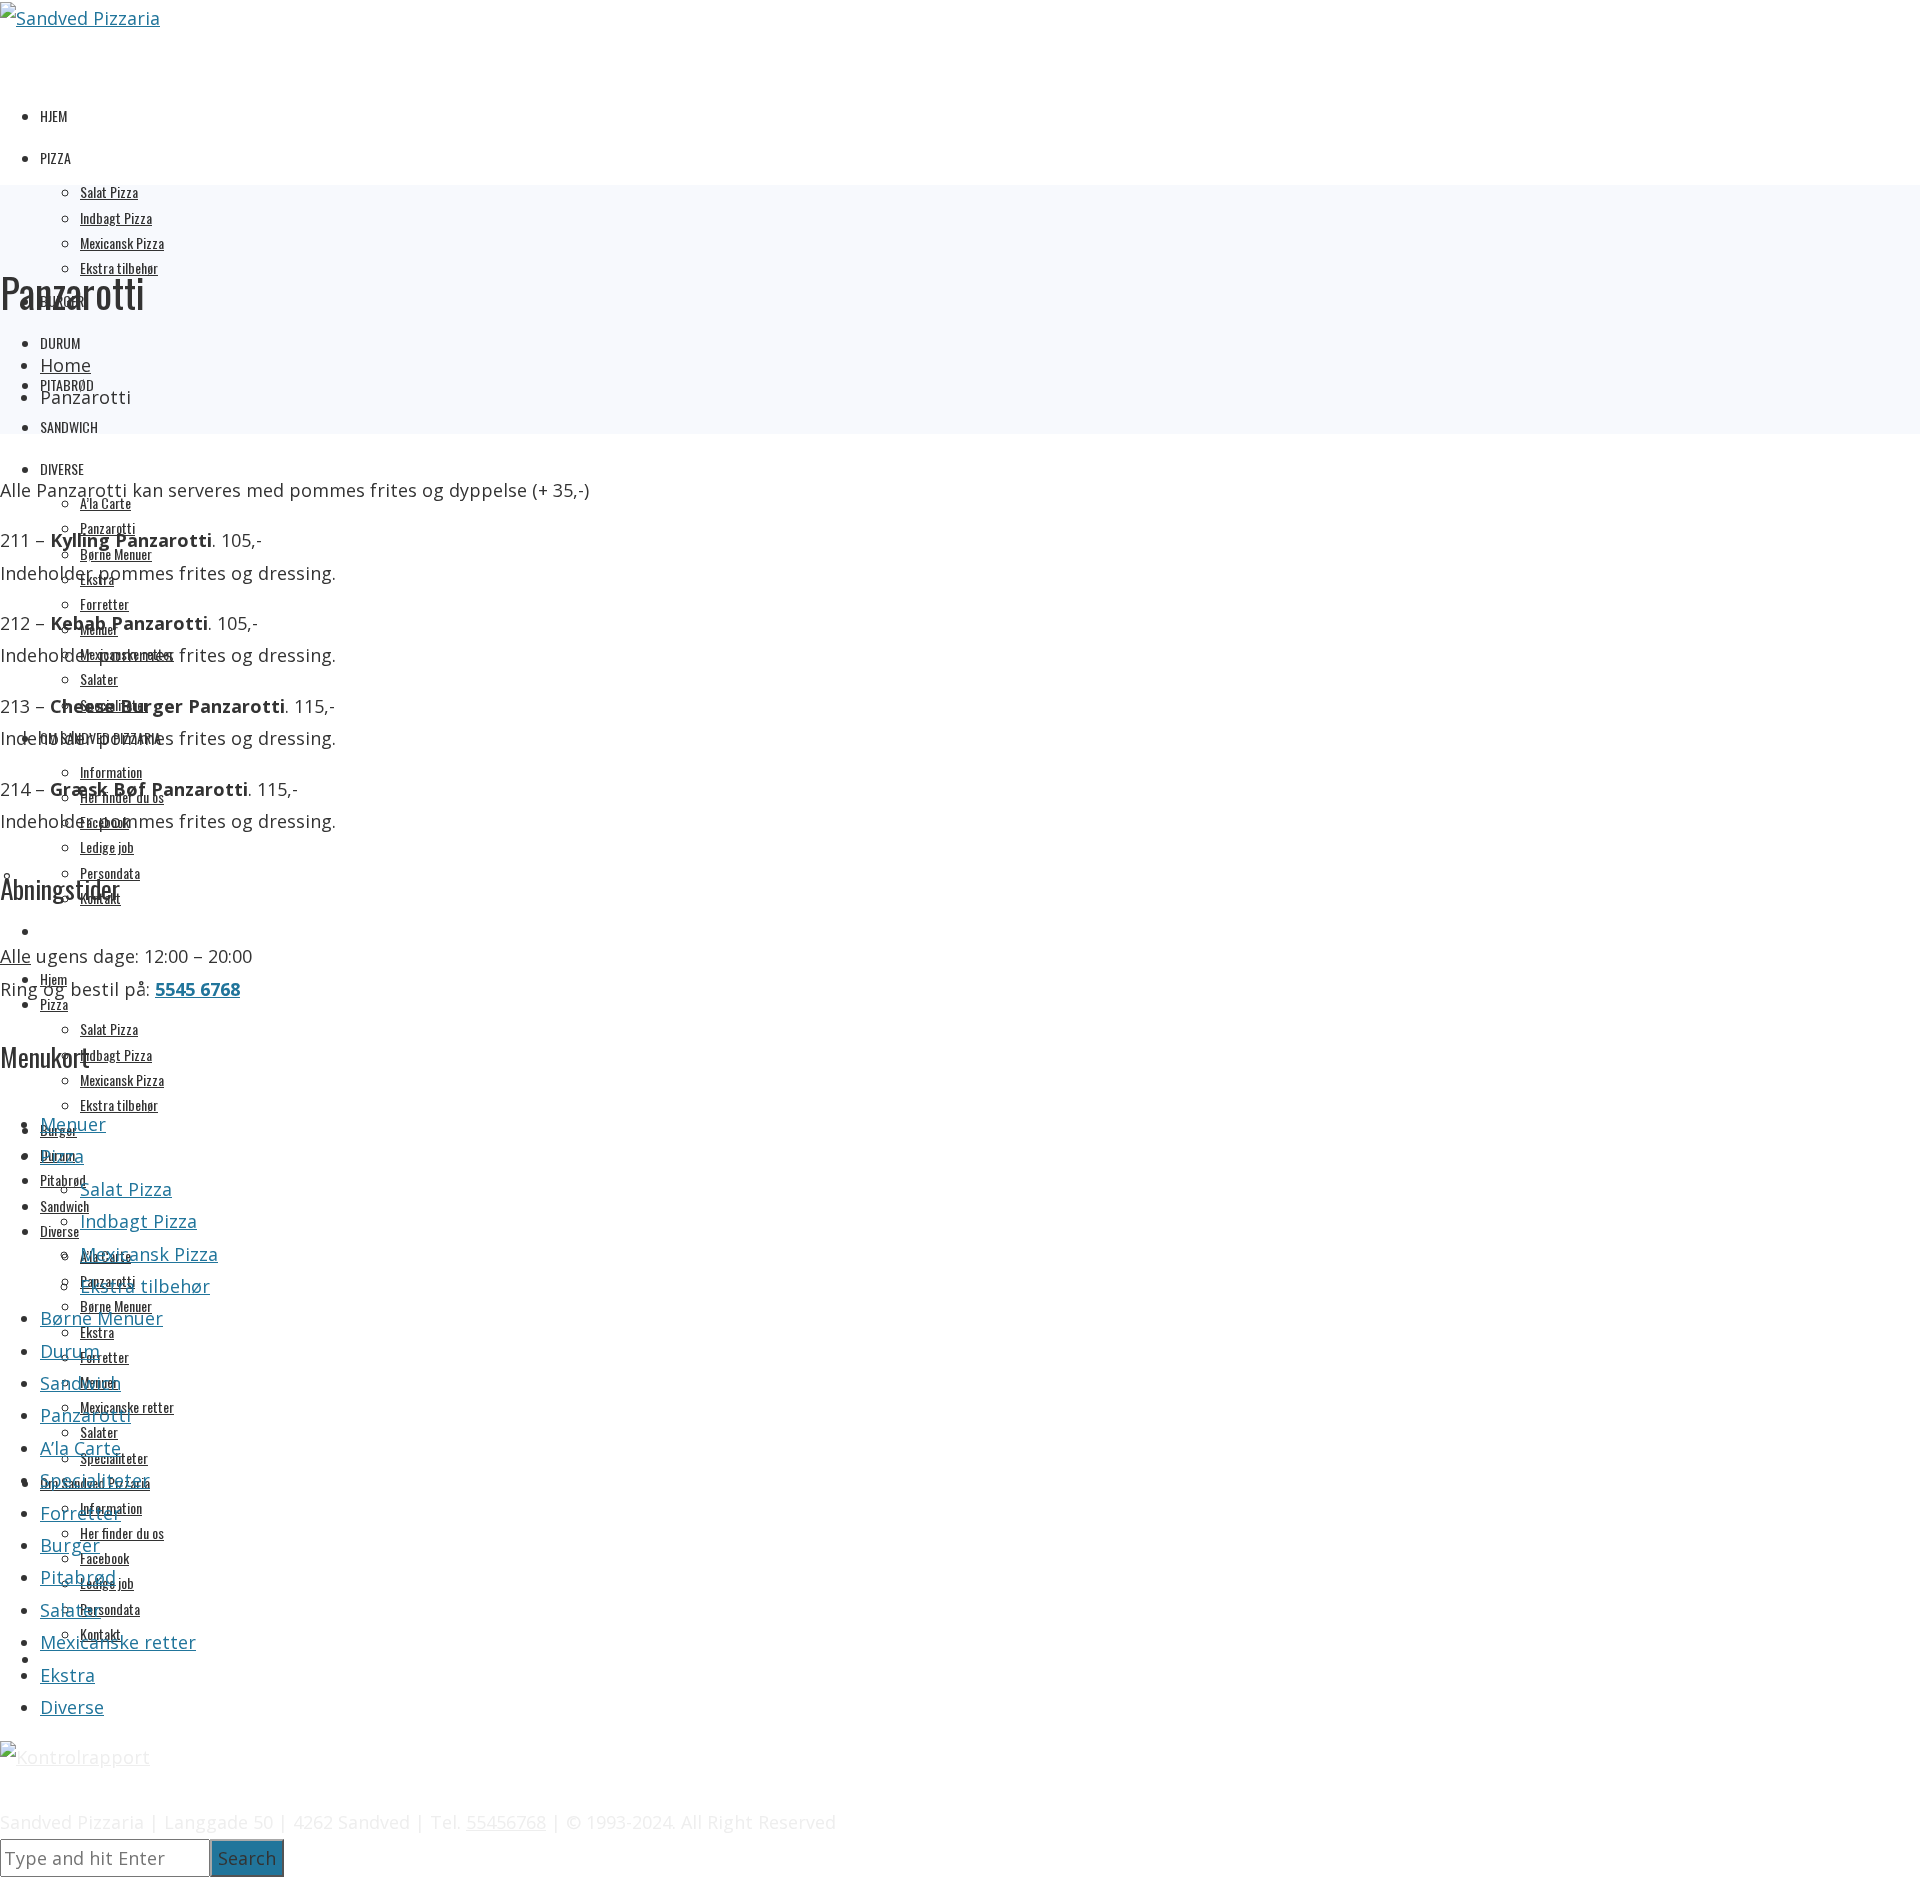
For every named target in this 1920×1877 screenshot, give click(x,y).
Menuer (73, 1124)
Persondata (110, 1608)
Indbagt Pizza (116, 217)
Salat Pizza (109, 191)
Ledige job (107, 846)
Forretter (104, 603)
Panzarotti (85, 1415)
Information (111, 771)
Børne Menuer (101, 1318)
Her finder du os (122, 1532)
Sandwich (69, 426)
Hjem (53, 115)
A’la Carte (80, 1448)
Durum (60, 342)
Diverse (62, 468)
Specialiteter (95, 1480)
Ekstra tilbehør (119, 1104)
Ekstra (67, 1675)
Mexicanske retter (118, 1642)
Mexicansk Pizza (122, 242)
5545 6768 (197, 989)
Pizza (55, 157)
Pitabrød (78, 1577)
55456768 (506, 1822)
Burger (70, 1545)
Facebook (104, 1557)
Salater (99, 678)
